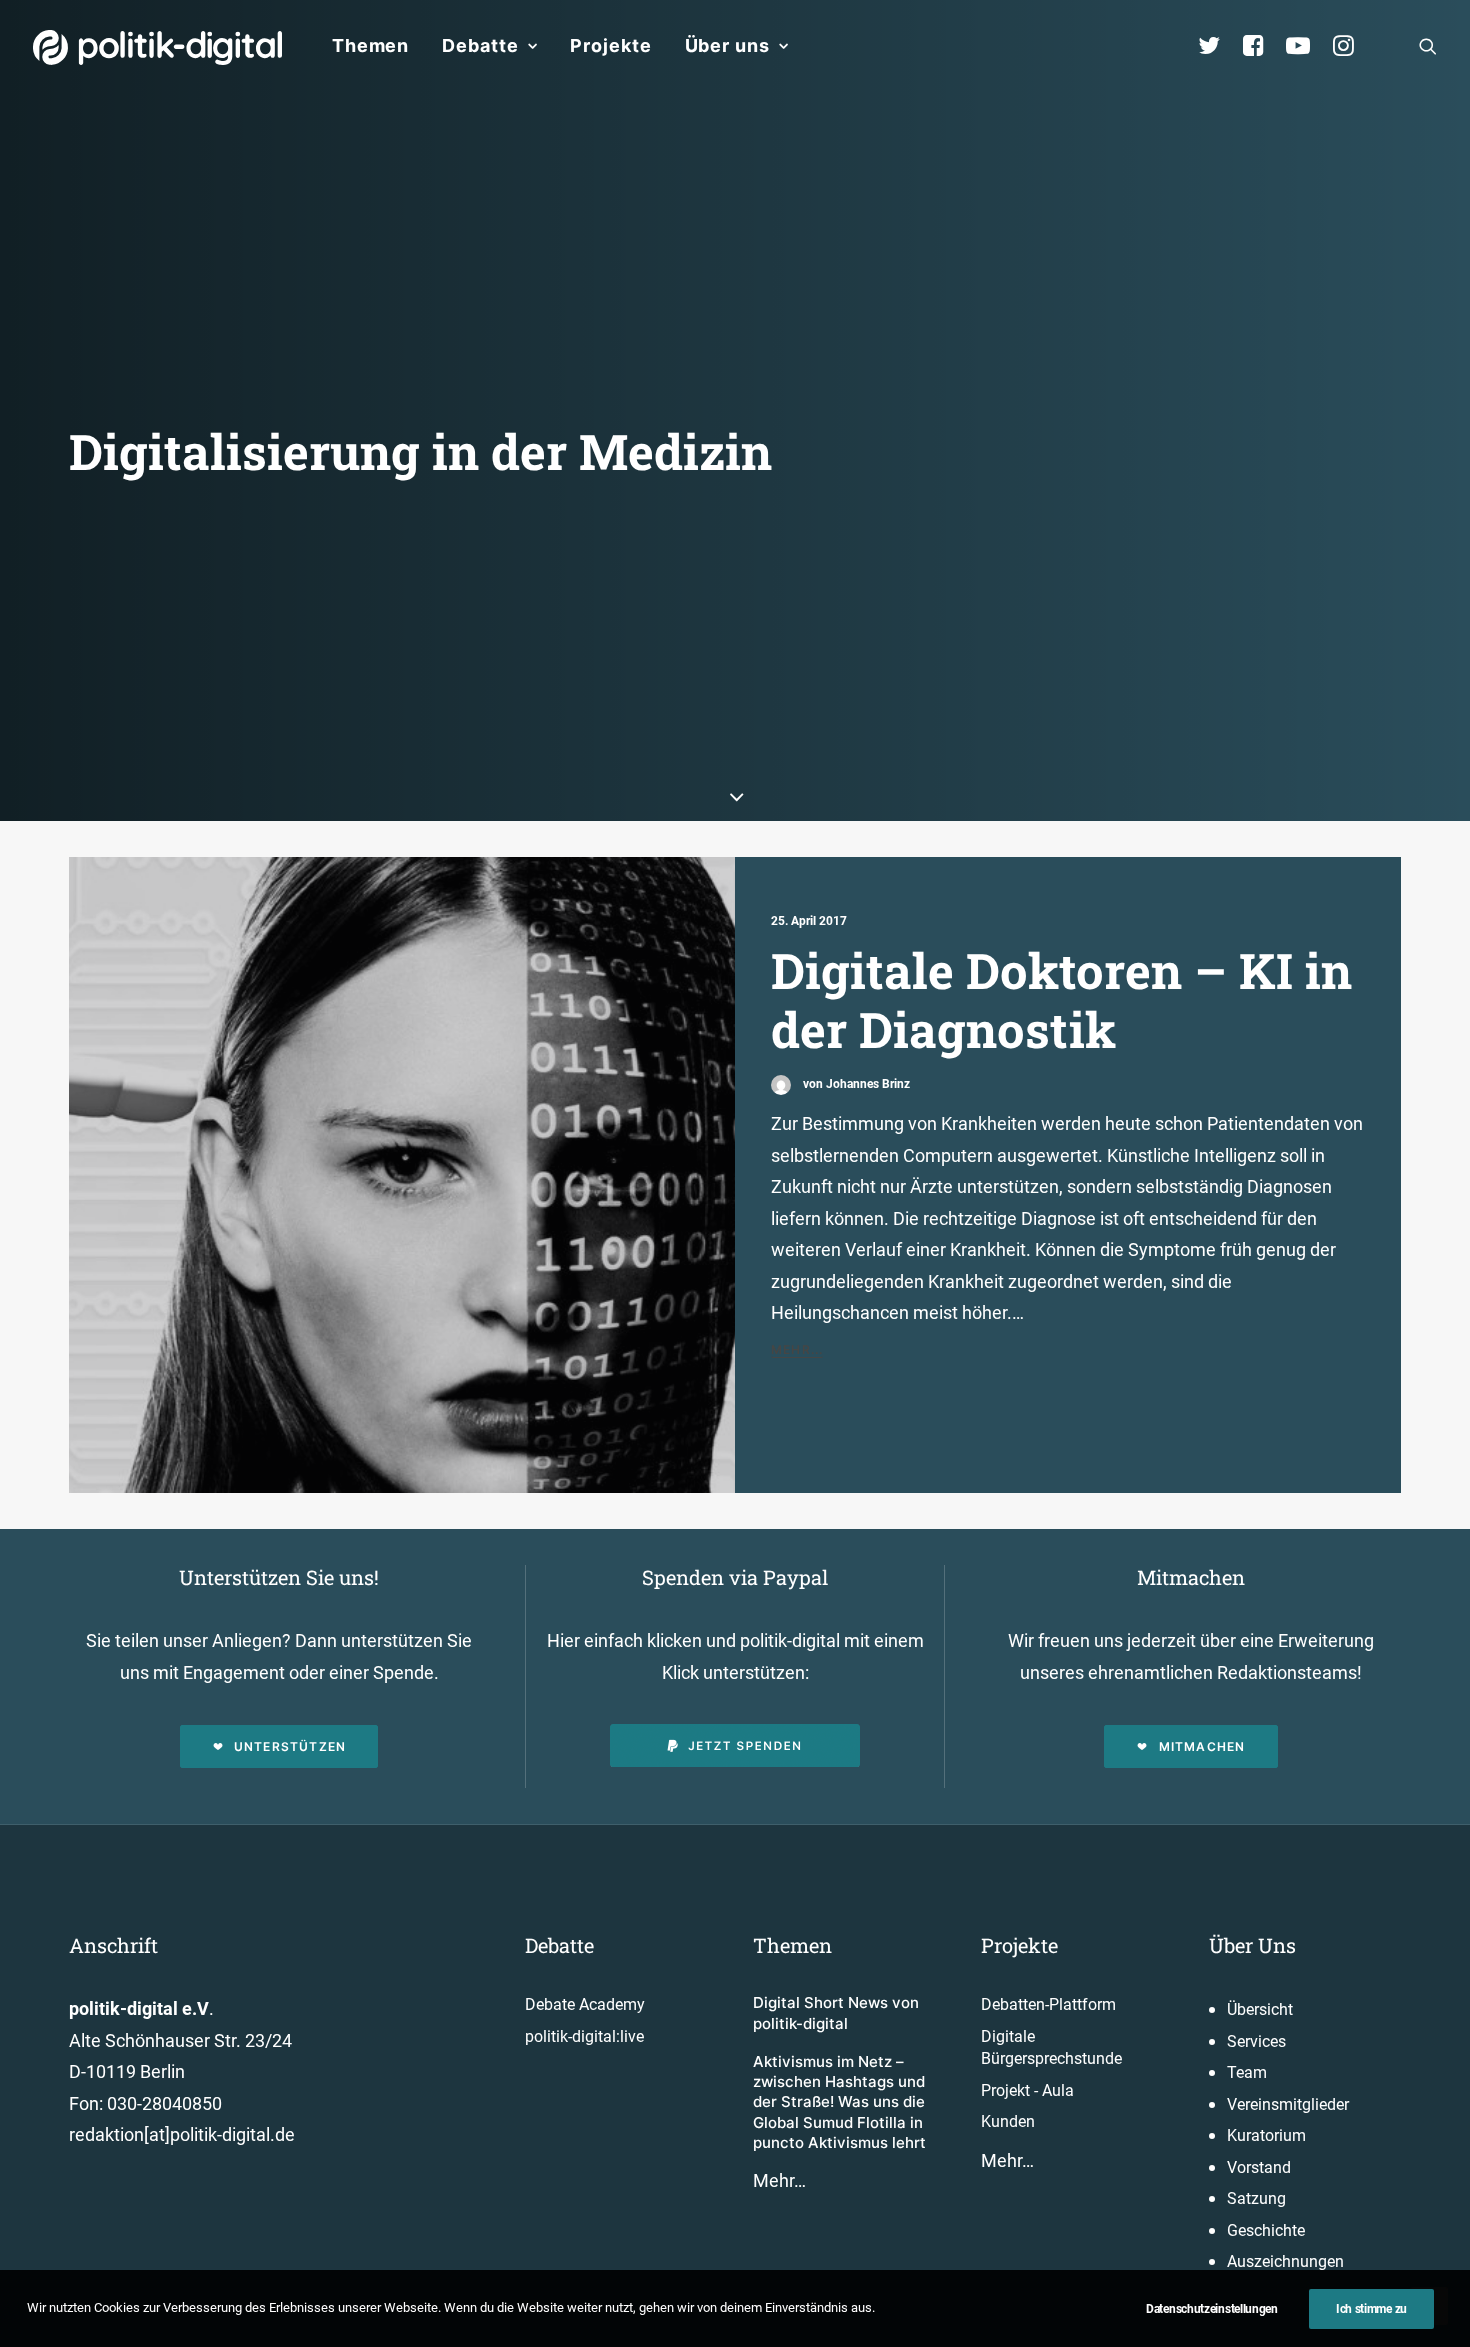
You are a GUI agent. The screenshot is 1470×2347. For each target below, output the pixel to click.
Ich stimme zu (1371, 2309)
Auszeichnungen (1285, 2261)
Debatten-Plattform (1048, 2004)
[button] (1428, 46)
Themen (370, 45)
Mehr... (797, 1349)
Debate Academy (585, 2004)
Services (1256, 2041)
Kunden (1008, 2121)
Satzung (1256, 2198)
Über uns (727, 45)
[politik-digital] (157, 47)
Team (1247, 2072)
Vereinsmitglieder (1288, 2104)
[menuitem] (370, 46)
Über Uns (1252, 1945)
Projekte (610, 45)
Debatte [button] (480, 45)
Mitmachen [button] (1202, 1746)
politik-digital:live (584, 2036)
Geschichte (1266, 2230)
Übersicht (1260, 2009)
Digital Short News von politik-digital (836, 2012)
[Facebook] (1262, 46)
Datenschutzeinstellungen (1212, 2309)
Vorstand (1259, 2167)
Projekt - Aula (1027, 2090)
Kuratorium (1266, 2135)
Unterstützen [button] (290, 1746)
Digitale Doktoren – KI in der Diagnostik (1061, 999)
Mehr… (779, 2180)
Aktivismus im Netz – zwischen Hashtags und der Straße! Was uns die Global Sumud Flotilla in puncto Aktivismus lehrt (839, 2102)
